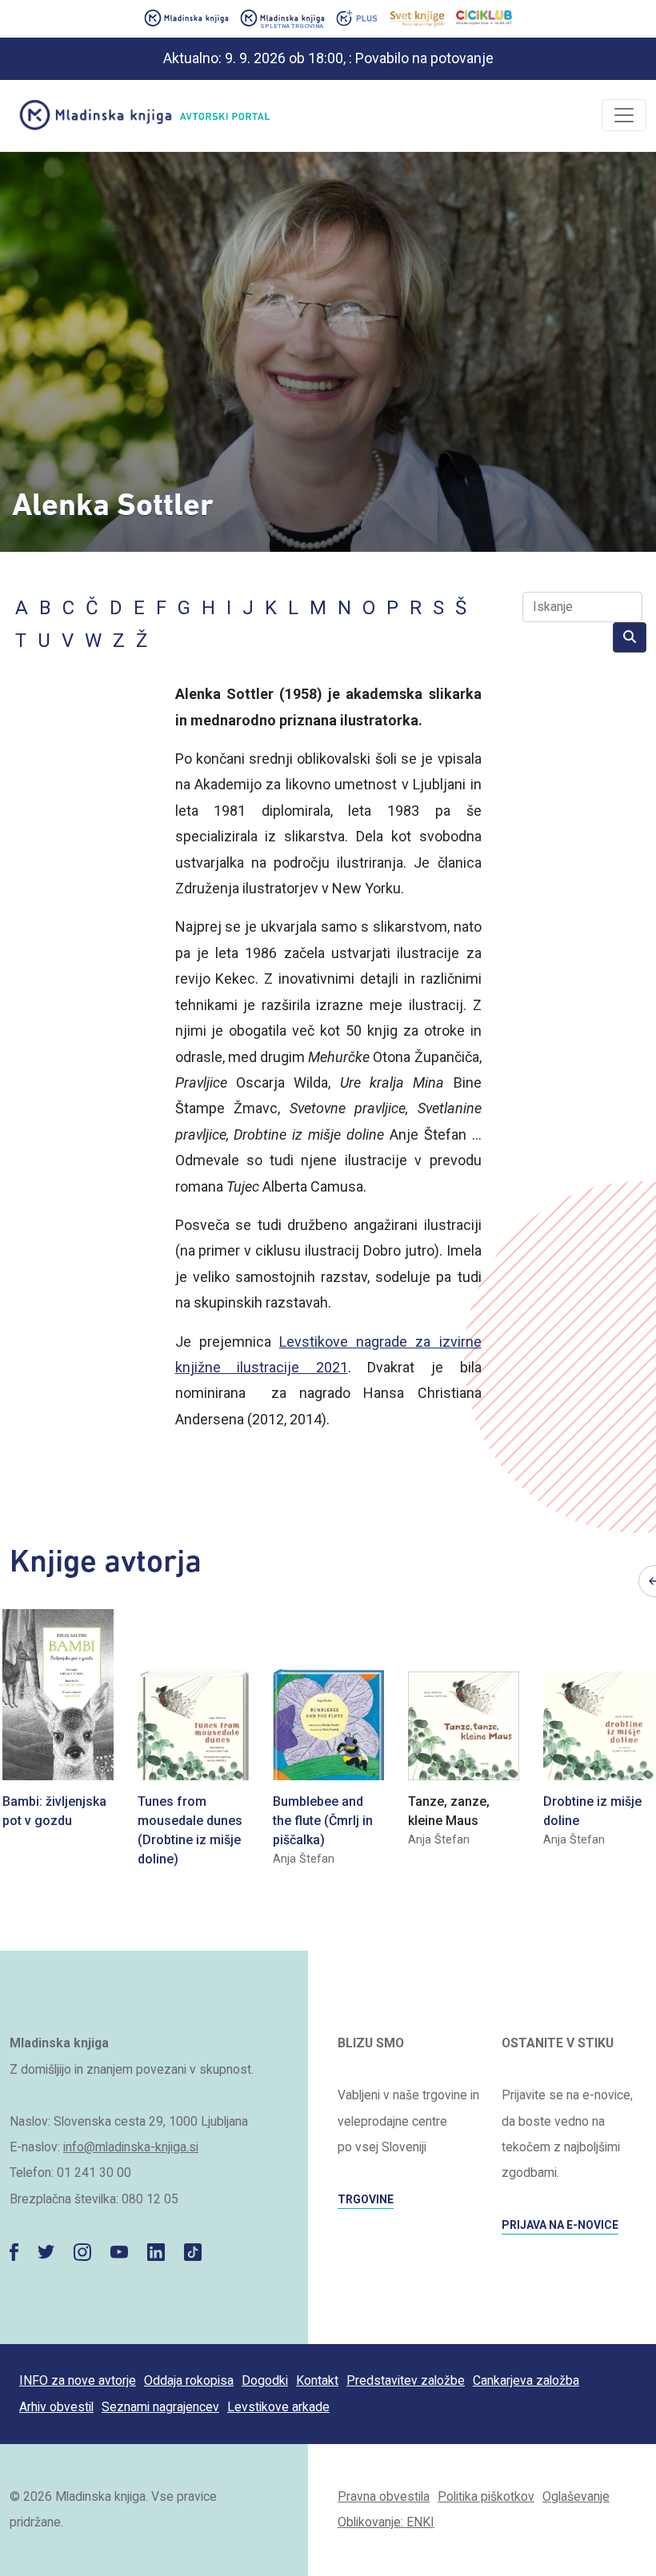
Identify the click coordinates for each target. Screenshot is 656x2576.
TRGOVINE (366, 2199)
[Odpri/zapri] (624, 115)
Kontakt (317, 2380)
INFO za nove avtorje (78, 2380)
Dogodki (265, 2380)
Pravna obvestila (384, 2496)
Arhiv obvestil (56, 2407)
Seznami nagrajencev (160, 2407)
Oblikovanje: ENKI (386, 2522)
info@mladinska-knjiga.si (131, 2147)
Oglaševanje (576, 2496)
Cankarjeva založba (526, 2380)
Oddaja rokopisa (189, 2380)
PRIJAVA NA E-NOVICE (560, 2225)
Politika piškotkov (486, 2496)
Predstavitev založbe (406, 2380)
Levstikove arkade (278, 2407)
